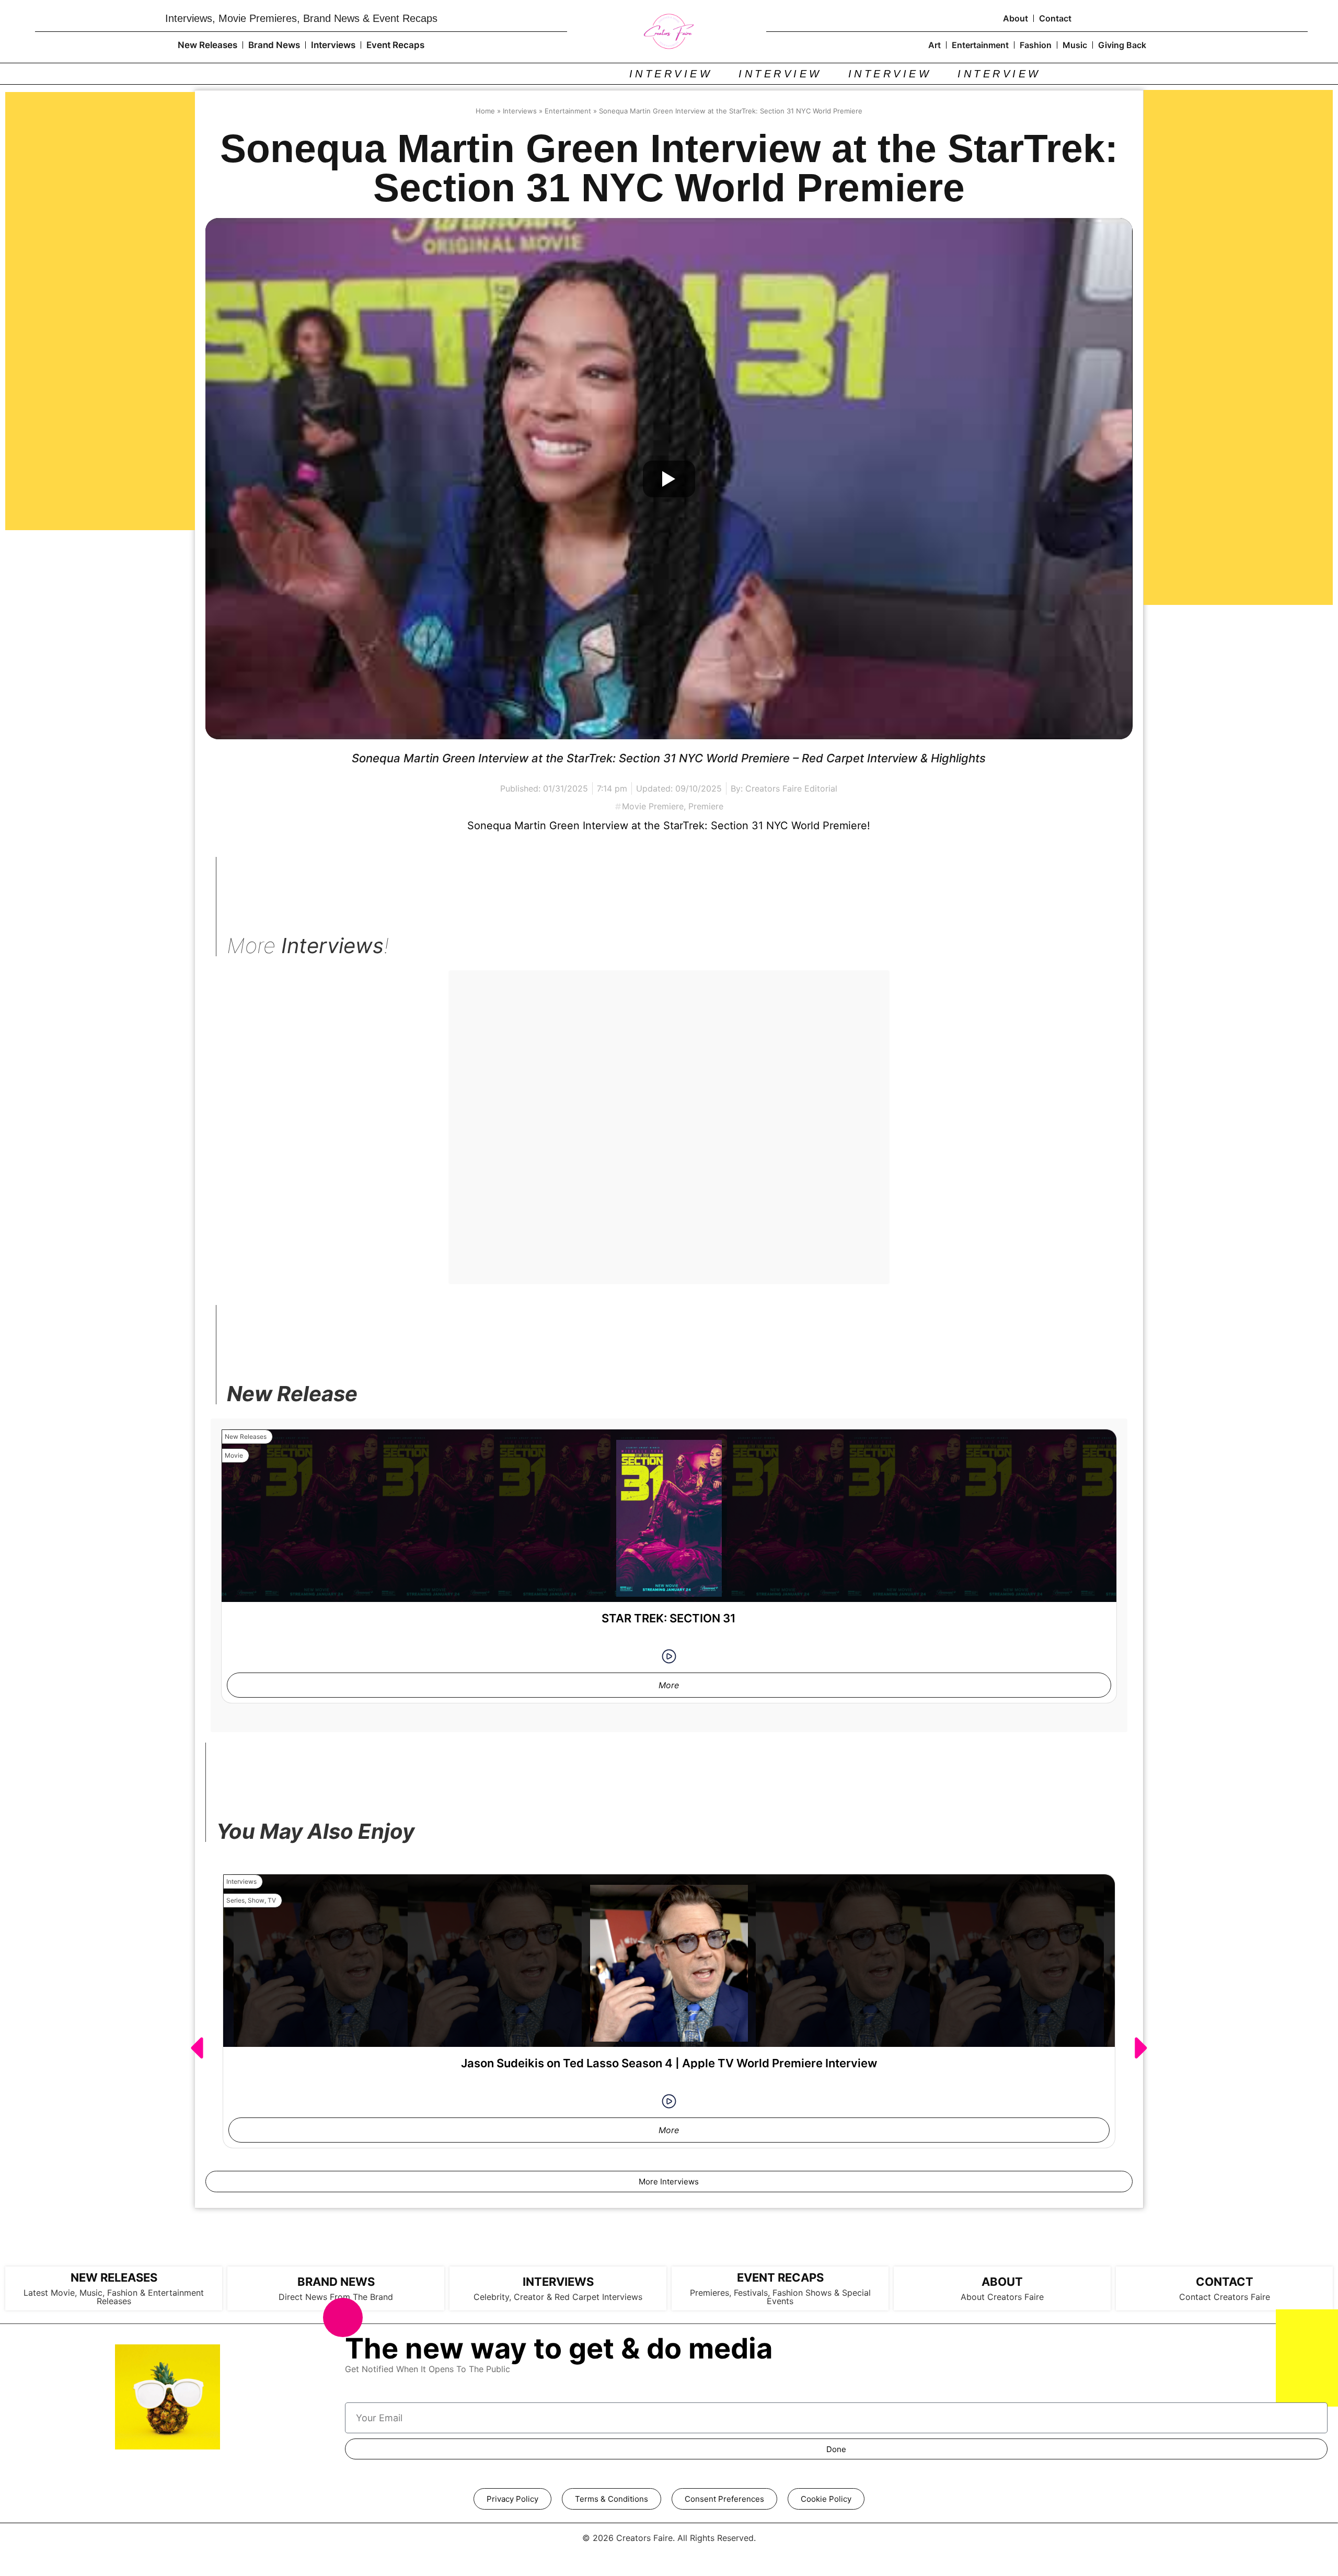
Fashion (1036, 45)
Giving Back (1122, 45)
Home (485, 111)
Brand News (274, 45)
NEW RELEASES (114, 2277)
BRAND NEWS (336, 2282)
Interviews (333, 45)
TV (272, 1900)
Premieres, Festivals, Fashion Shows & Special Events (780, 2297)
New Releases (207, 45)
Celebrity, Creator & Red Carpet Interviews (558, 2297)
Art (935, 45)
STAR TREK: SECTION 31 (669, 1618)
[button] (196, 2048)
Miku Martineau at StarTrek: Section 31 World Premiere (669, 1170)
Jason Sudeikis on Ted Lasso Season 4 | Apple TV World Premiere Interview (669, 2063)
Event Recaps (395, 45)
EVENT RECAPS (780, 2277)
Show (256, 1900)
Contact (1055, 18)
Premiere (706, 806)
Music (1075, 45)
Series (235, 1900)
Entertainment (980, 45)
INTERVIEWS (558, 2282)
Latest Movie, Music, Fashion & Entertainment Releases (114, 2297)
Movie (472, 1007)
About (1016, 18)
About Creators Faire (1002, 2297)
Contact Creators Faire (1225, 2297)
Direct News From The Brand (336, 2297)
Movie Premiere (653, 806)
